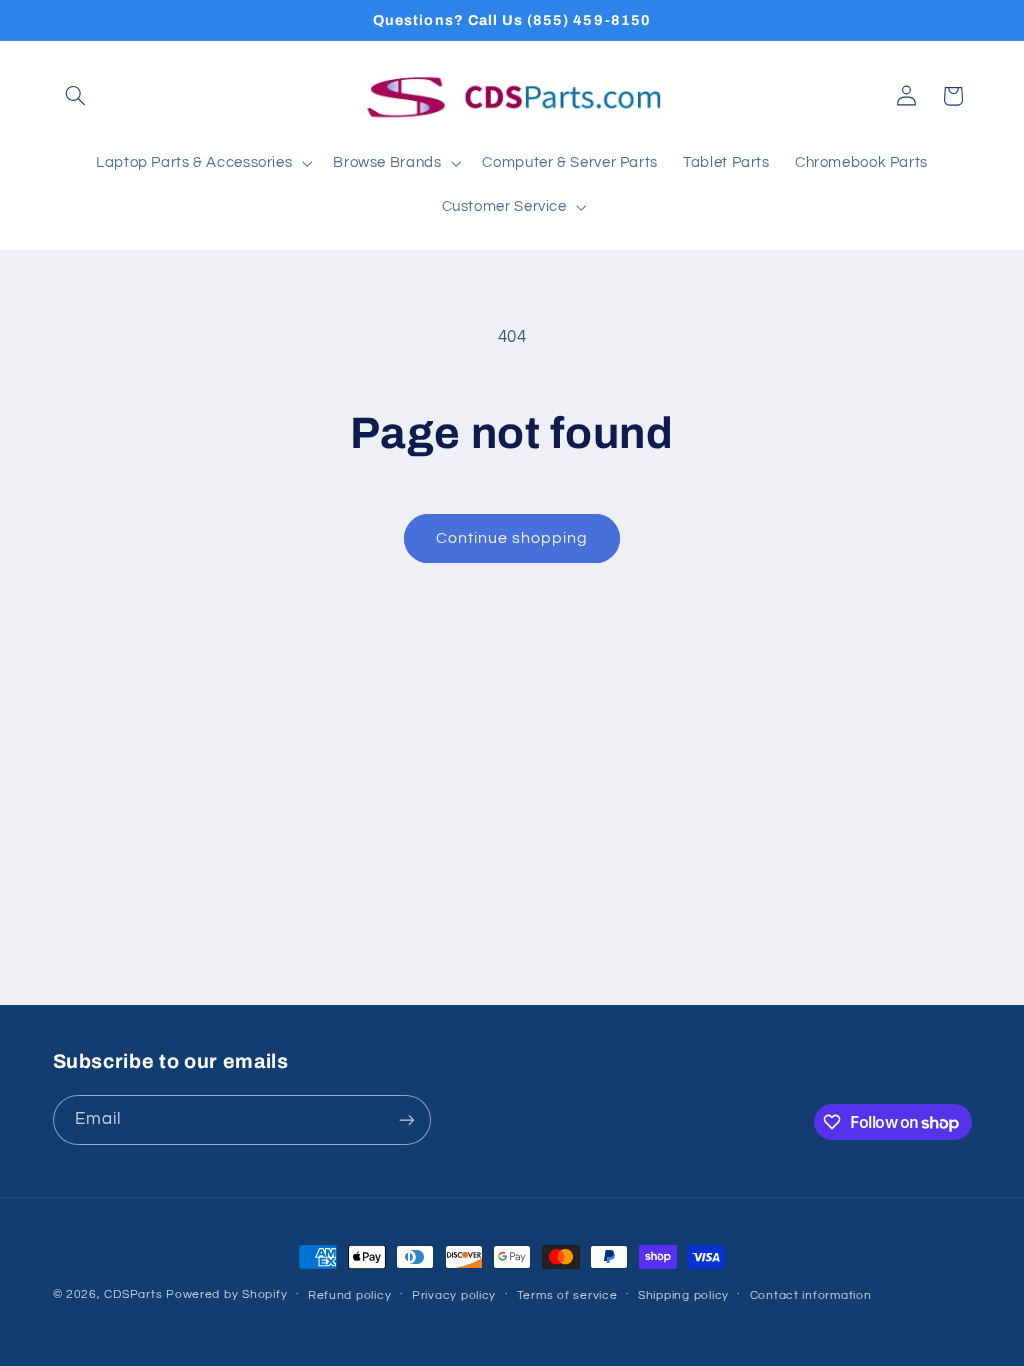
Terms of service (567, 1295)
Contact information (811, 1295)
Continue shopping (512, 538)
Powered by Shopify (226, 1294)
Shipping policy (683, 1295)
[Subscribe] (406, 1119)
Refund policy (350, 1295)
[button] (76, 96)
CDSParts (133, 1294)
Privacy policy (454, 1295)
